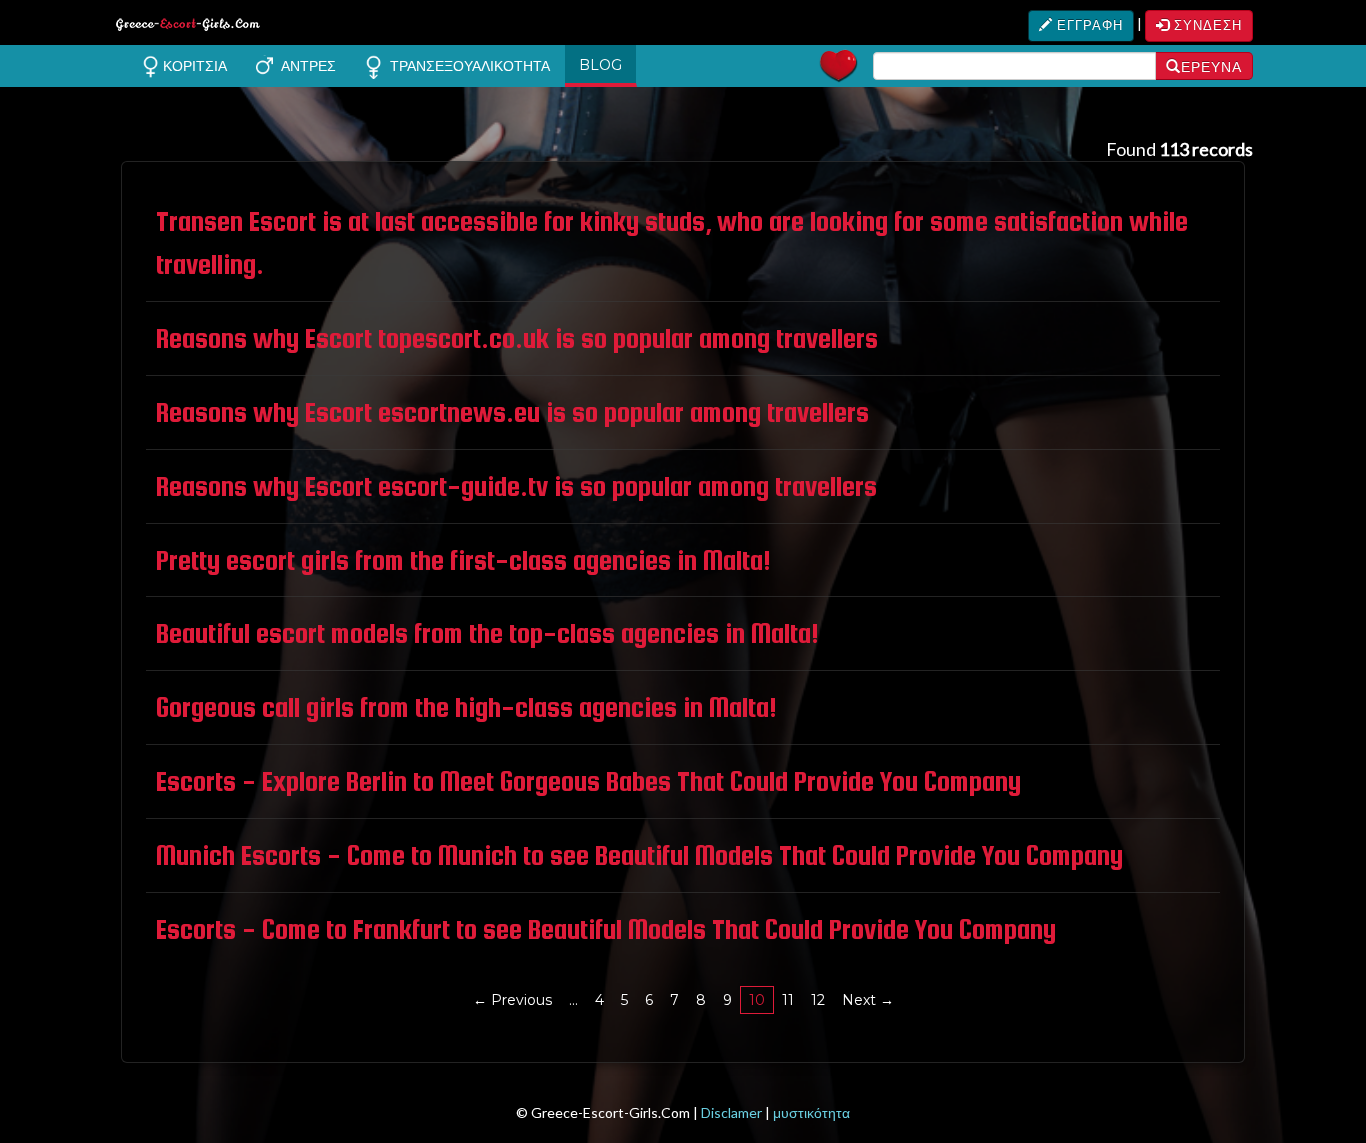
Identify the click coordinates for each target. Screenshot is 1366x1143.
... (573, 1000)
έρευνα (1211, 67)
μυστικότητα (811, 1112)
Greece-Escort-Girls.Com (188, 27)
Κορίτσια (193, 66)
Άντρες (304, 66)
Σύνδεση (1206, 25)
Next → (868, 1000)
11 (788, 1000)
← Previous (512, 1000)
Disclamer (731, 1112)
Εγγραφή (1088, 25)
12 (818, 1000)
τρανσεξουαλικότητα (466, 66)
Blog (600, 65)
